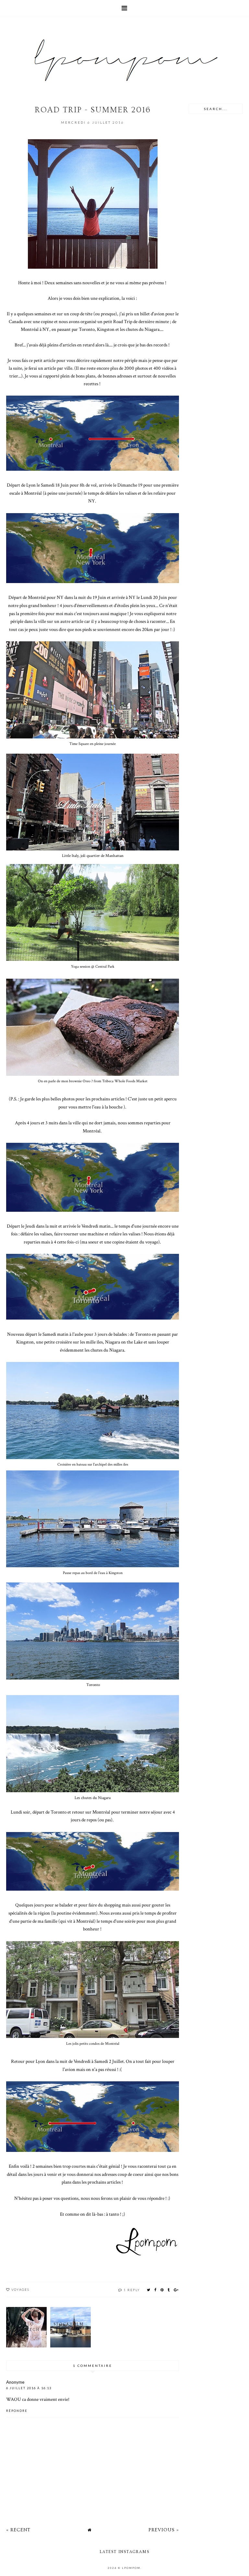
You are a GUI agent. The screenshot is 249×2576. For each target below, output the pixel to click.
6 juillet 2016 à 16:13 (29, 2388)
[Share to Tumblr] (169, 2290)
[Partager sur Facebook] (156, 2290)
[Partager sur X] (149, 2290)
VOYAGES (20, 2289)
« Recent (18, 2530)
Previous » (164, 2530)
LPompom (131, 2568)
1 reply (132, 2290)
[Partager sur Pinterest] (162, 2290)
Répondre (17, 2411)
